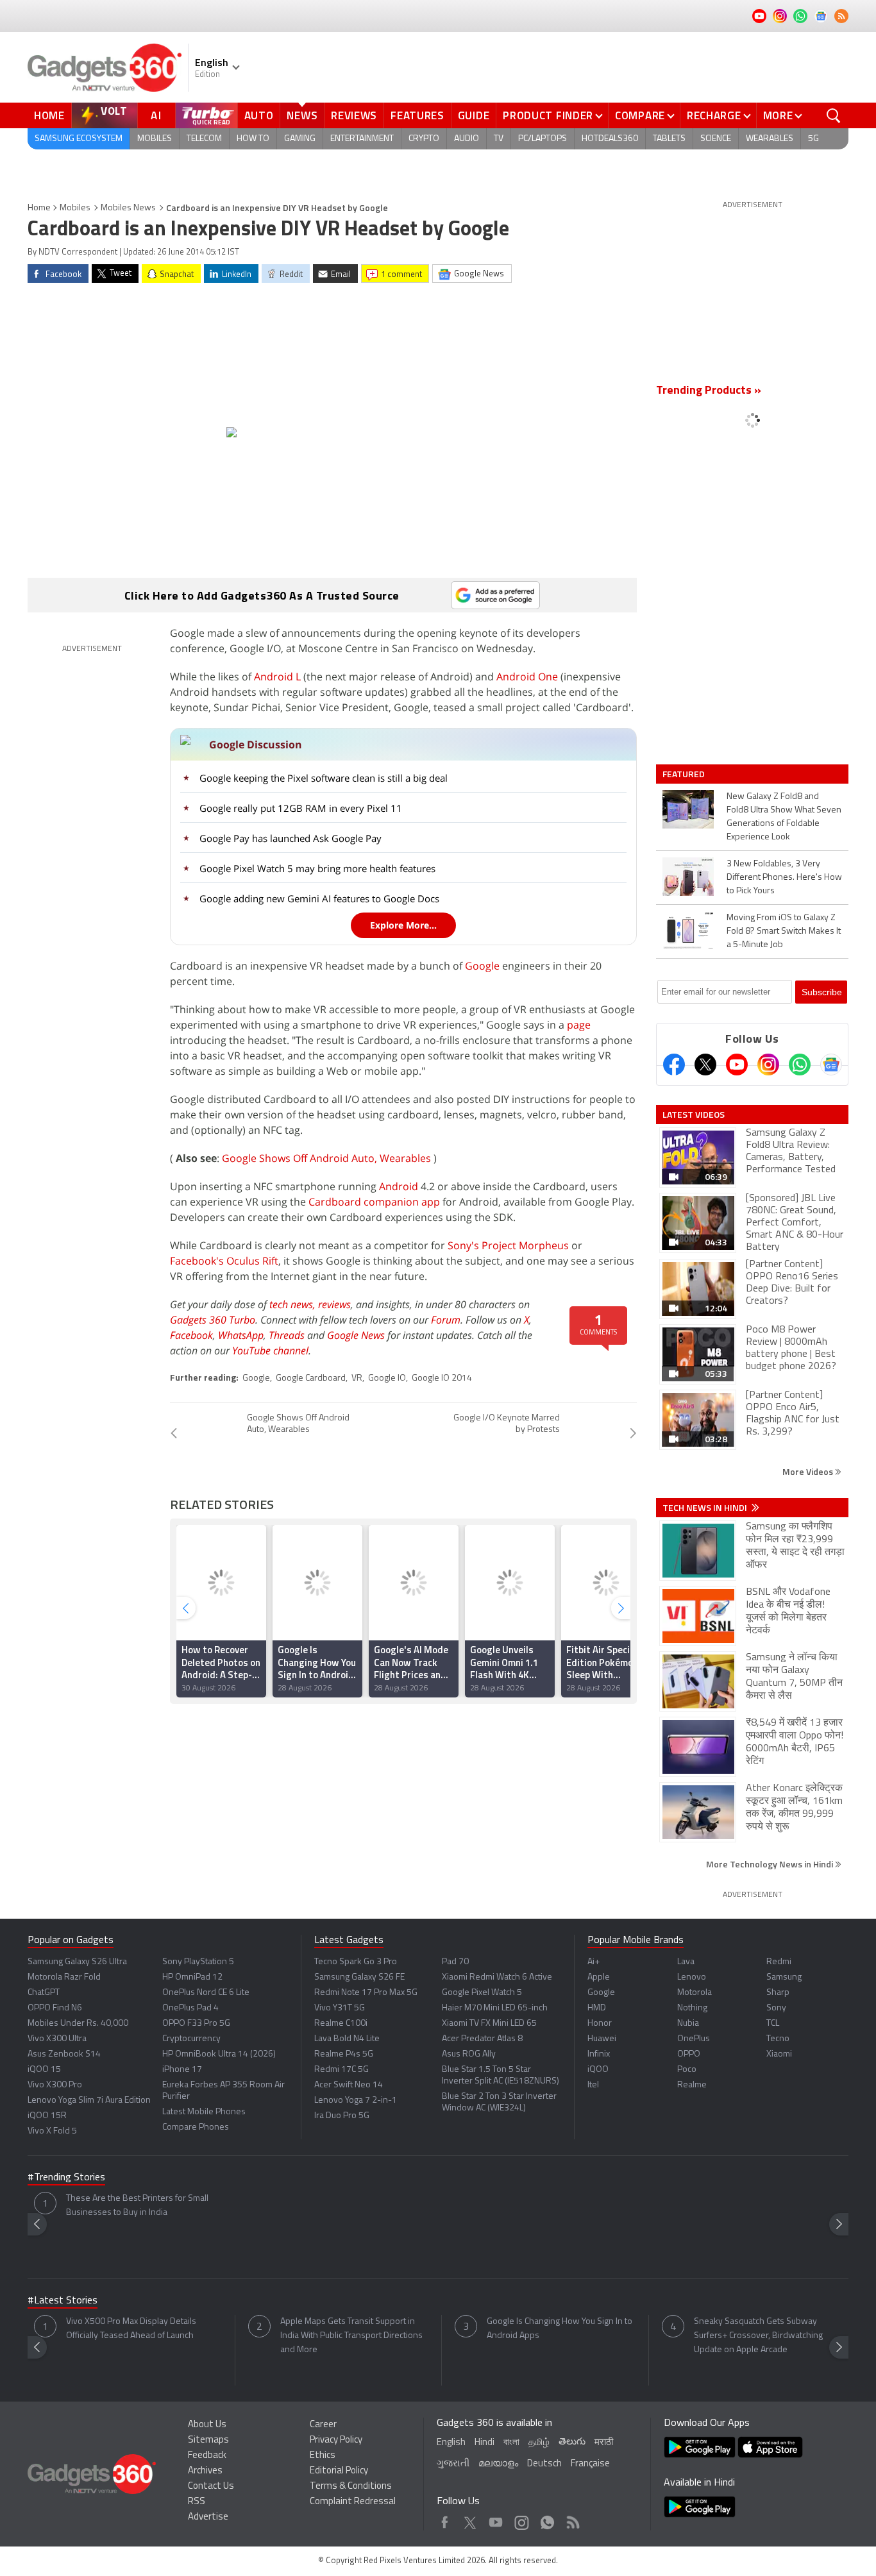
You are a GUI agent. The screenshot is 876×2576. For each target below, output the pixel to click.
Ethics (323, 2456)
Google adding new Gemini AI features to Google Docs (319, 898)
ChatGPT (44, 1993)
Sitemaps (208, 2440)
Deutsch (544, 2464)
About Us (207, 2425)
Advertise (208, 2517)
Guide (474, 115)
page (579, 1025)
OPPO (689, 2054)
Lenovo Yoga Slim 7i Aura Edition (89, 2100)
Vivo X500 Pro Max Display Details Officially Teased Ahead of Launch (131, 2329)
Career (323, 2425)
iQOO (598, 2070)
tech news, (294, 1304)
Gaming (300, 139)
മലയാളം (498, 2464)
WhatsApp (241, 1335)
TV (499, 139)
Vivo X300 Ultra (57, 2039)
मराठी (604, 2443)
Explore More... (403, 925)
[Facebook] (674, 1065)
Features (417, 115)
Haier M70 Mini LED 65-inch (495, 2008)
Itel (593, 2085)
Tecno (778, 2039)
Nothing (692, 2008)
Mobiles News (128, 208)
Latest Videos (694, 1115)
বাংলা (511, 2443)
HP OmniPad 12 (192, 1977)
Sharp (778, 1993)
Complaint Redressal (353, 2502)
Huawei (602, 2039)
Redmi (779, 1962)
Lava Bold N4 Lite (347, 2039)
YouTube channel (270, 1351)
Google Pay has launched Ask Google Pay (291, 838)
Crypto (424, 139)
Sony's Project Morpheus (508, 1245)
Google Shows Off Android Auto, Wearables (326, 1158)
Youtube (496, 2519)
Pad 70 (455, 1962)
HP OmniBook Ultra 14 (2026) (219, 2054)
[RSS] (841, 16)
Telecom (204, 139)
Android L (277, 677)
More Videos (809, 1471)
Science (716, 139)
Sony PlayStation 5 (198, 1962)
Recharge (714, 115)
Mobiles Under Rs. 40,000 (78, 2024)
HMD (597, 2008)
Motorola (695, 1993)
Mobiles (155, 139)
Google (482, 966)
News (302, 115)
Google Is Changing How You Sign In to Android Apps (560, 2329)
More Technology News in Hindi (771, 1864)
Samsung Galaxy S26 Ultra (77, 1962)
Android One (527, 677)
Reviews (354, 115)
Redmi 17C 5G (341, 2070)
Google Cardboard (311, 1378)
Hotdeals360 (610, 139)
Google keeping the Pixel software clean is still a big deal (324, 778)
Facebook (191, 1335)
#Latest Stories (63, 2301)
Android (399, 1186)
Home (49, 115)
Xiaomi (779, 2054)
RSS (197, 2502)
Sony (776, 2008)
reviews (334, 1304)
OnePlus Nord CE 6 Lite (206, 1993)
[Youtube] (737, 1065)
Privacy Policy (336, 2440)
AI (156, 115)
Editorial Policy (339, 2471)
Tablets (669, 139)
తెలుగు (572, 2442)
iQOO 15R (47, 2116)
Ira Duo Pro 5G (342, 2116)
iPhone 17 (182, 2070)
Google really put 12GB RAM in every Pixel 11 (301, 808)
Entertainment (362, 139)
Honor (600, 2024)
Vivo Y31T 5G (340, 2008)
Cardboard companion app (374, 1202)
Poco (687, 2070)
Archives (205, 2471)
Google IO (387, 1378)
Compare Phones (196, 2127)
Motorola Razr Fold (64, 1977)
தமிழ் (539, 2443)
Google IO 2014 (442, 1378)
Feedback (207, 2456)
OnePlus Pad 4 (190, 2008)
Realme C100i (341, 2024)
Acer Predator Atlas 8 (482, 2039)
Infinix (599, 2054)
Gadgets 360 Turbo (213, 1320)
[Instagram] (768, 1065)
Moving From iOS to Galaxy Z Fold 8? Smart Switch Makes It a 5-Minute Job (784, 931)
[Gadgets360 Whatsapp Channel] (800, 1065)
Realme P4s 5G (344, 2054)
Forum (446, 1320)
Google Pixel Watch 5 (482, 1993)
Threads (287, 1335)
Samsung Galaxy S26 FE (359, 1977)
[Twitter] (705, 1065)
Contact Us (211, 2487)
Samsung (784, 1977)
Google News (356, 1335)
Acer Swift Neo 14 (349, 2085)
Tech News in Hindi (706, 1508)
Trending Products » (709, 391)
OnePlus (694, 2039)
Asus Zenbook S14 (64, 2054)
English (451, 2443)
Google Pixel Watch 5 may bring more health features (317, 868)
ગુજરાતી (453, 2464)
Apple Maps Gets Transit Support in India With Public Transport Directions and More (351, 2336)
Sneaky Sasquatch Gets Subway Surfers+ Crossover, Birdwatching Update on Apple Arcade (758, 2336)
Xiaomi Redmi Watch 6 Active (497, 1977)
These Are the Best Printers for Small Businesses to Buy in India (137, 2206)
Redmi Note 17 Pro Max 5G (366, 1993)
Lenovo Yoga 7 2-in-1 (356, 2100)
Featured (685, 774)
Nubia (688, 2024)
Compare (640, 115)
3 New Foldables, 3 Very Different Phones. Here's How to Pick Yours (784, 878)
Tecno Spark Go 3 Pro (356, 1962)
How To (253, 139)
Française (590, 2464)
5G (813, 139)
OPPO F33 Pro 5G (196, 2024)
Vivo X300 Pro (55, 2085)
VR (357, 1378)
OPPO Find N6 (55, 2008)
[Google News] (831, 1065)
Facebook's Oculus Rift (224, 1261)
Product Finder (548, 115)
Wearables (770, 139)
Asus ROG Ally (469, 2054)
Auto (259, 115)
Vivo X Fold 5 (52, 2131)
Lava (686, 1962)
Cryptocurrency (191, 2039)
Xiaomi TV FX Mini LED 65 (489, 2024)
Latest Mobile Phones (204, 2112)
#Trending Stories (66, 2178)
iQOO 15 (44, 2070)
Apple (599, 1977)
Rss (572, 2519)
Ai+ (594, 1962)
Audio (467, 139)
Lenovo (692, 1977)
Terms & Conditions (351, 2487)
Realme (692, 2085)
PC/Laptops (543, 139)
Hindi (484, 2443)
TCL (773, 2024)
